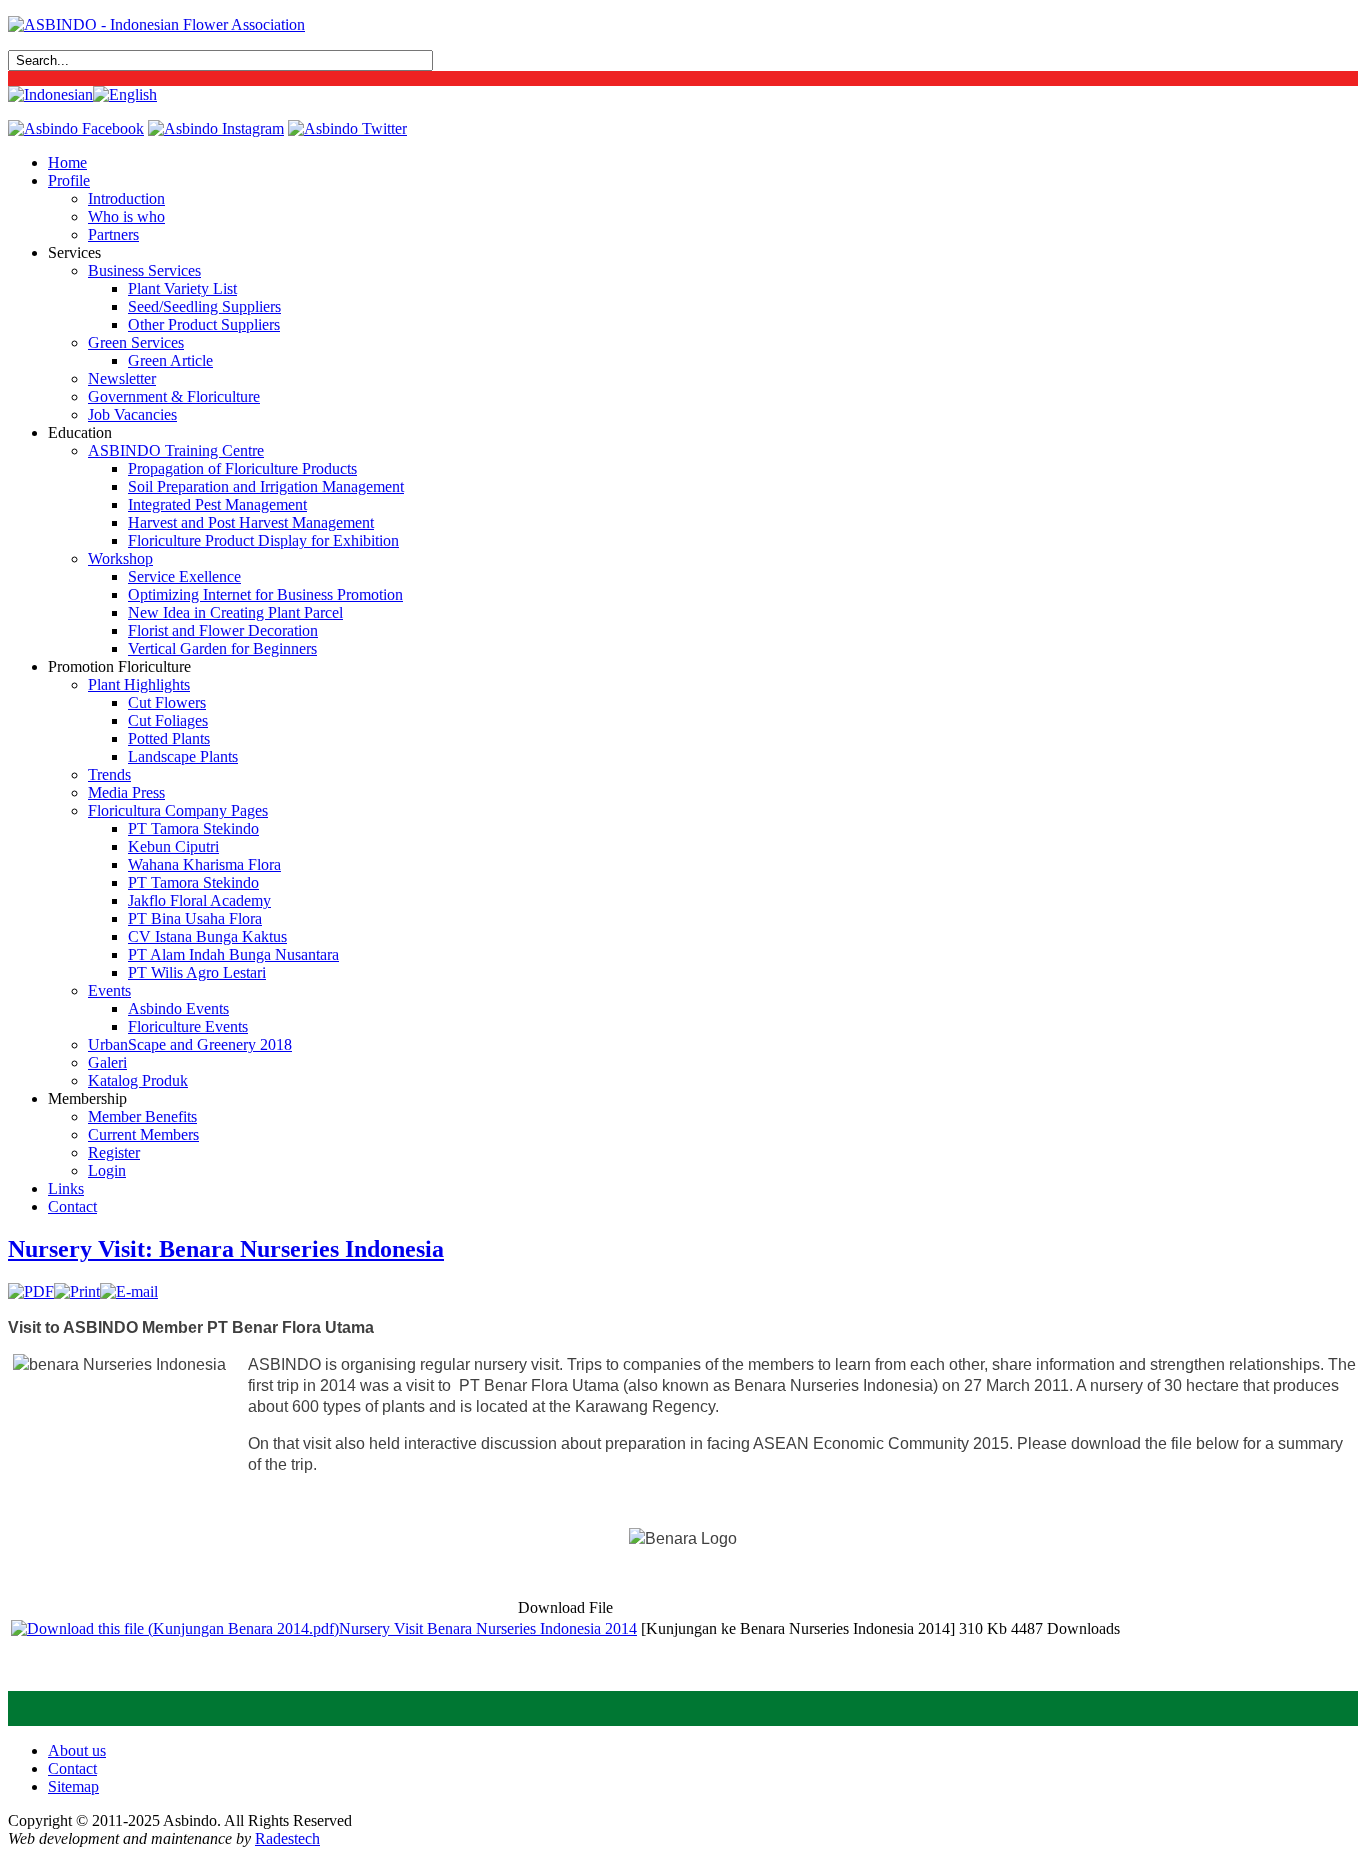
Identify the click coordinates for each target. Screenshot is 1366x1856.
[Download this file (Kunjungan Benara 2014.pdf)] (175, 1628)
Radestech (287, 1838)
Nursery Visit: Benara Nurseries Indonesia (226, 1249)
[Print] (77, 1291)
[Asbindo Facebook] (76, 128)
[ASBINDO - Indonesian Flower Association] (156, 24)
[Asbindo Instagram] (216, 128)
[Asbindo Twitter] (347, 128)
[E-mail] (129, 1291)
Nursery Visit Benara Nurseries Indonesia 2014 (488, 1628)
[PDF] (31, 1291)
